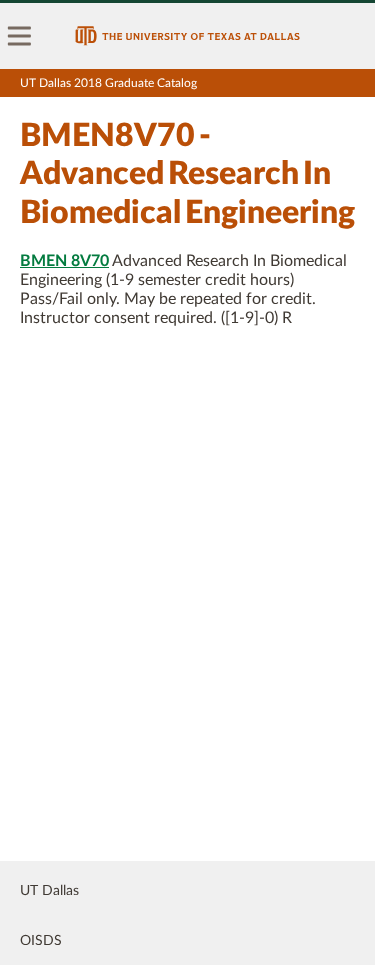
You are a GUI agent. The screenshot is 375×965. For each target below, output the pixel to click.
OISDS (41, 941)
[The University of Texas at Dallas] (187, 36)
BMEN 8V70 (64, 261)
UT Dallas (49, 891)
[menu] (20, 36)
